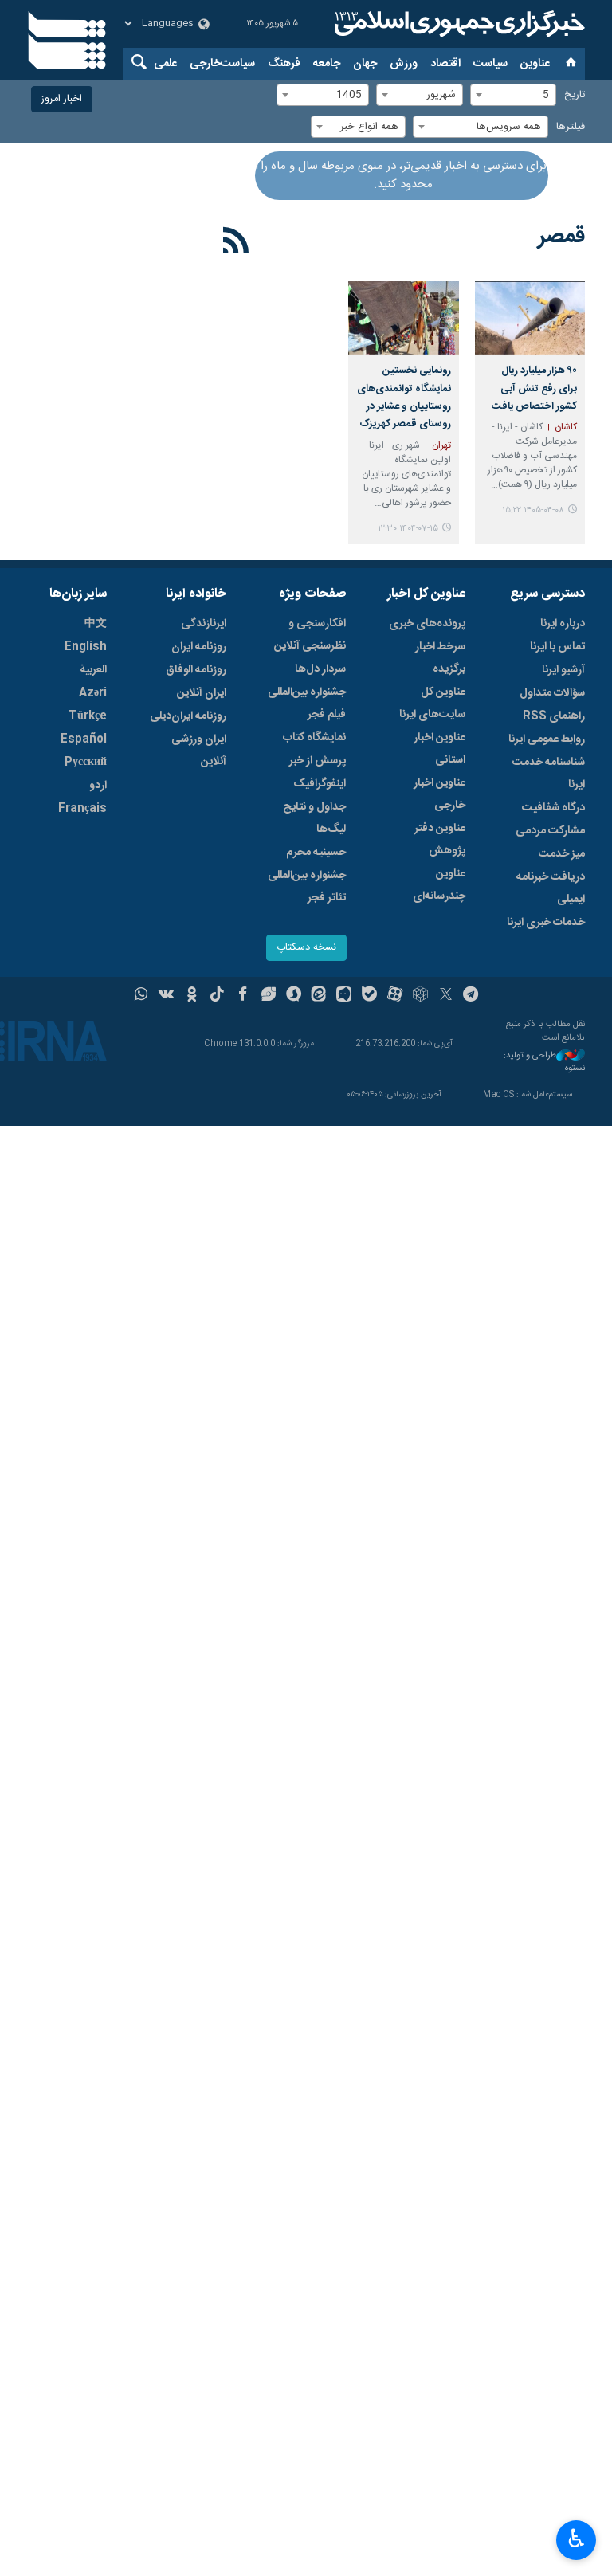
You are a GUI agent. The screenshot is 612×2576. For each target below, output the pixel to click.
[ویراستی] (268, 996)
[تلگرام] (471, 996)
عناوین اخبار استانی (439, 749)
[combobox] (513, 95)
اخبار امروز (62, 99)
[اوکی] (192, 996)
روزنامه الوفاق (196, 670)
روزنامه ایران (199, 647)
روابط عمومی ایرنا (547, 739)
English (86, 647)
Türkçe (88, 716)
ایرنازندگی (204, 624)
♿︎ (577, 2539)
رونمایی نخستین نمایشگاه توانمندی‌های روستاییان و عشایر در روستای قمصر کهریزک (404, 398)
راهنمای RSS (554, 716)
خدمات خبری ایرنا (546, 923)
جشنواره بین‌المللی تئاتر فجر (307, 887)
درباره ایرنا (563, 624)
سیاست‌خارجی (222, 64)
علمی (165, 64)
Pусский (86, 763)
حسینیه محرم (316, 853)
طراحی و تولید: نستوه (544, 1063)
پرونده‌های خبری (427, 624)
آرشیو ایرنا (563, 670)
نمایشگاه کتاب (314, 738)
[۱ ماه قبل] (530, 318)
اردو (98, 786)
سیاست (490, 64)
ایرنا (457, 24)
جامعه (327, 64)
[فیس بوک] (243, 996)
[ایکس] (446, 996)
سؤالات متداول (552, 693)
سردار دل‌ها (320, 669)
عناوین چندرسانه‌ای (439, 885)
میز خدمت (562, 854)
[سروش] (294, 996)
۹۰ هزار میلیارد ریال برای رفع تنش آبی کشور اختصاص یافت (534, 389)
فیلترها (571, 127)
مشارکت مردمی (550, 831)
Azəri (93, 693)
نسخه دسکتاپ (306, 948)
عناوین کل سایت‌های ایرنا (432, 704)
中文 (96, 624)
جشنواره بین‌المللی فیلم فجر (307, 704)
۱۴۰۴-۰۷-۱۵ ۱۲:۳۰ (408, 529)
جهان (365, 64)
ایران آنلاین (202, 693)
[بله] (369, 996)
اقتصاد (445, 64)
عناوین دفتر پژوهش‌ (440, 840)
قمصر (561, 237)
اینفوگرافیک (320, 784)
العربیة (93, 670)
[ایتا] (319, 996)
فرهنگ (284, 64)
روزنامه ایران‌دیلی (188, 716)
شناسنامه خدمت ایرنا (549, 774)
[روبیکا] (420, 996)
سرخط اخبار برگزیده (440, 658)
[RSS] (236, 243)
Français (82, 809)
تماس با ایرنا (557, 647)
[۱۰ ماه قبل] (403, 318)
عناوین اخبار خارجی (439, 794)
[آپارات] (395, 996)
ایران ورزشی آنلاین (199, 751)
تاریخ (575, 95)
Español (84, 739)
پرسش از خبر (318, 761)
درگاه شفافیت (553, 808)
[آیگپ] (344, 996)
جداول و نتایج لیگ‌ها (314, 818)
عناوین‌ (535, 64)
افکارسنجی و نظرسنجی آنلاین (310, 635)
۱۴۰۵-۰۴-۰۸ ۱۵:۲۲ (533, 510)
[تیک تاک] (217, 996)
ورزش (404, 64)
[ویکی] (166, 996)
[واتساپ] (141, 996)
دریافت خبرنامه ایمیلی (551, 888)
